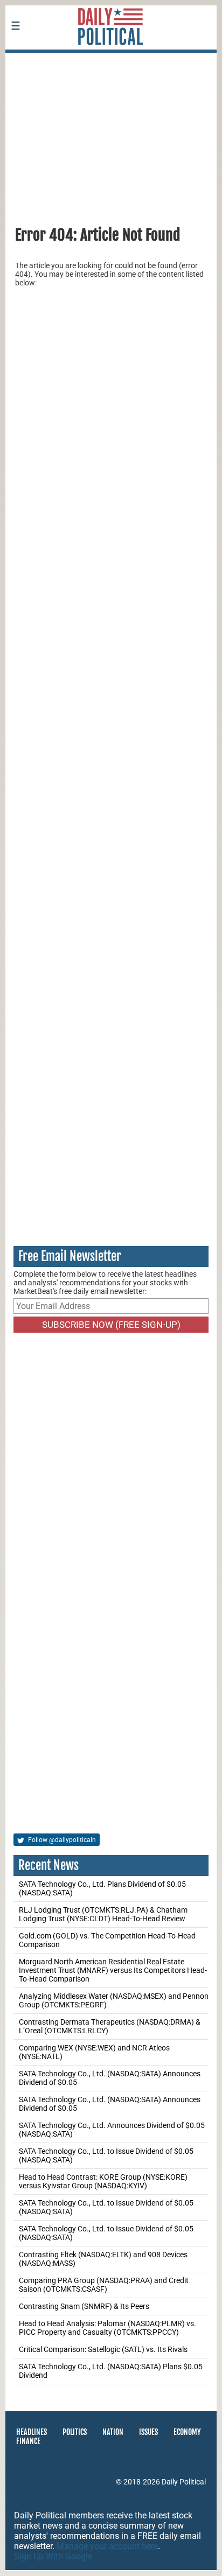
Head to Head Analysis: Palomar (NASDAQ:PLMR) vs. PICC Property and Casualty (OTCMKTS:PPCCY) (107, 2328)
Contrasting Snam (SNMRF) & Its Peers (84, 2306)
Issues (148, 2432)
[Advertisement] (111, 134)
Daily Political (184, 2482)
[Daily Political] (111, 60)
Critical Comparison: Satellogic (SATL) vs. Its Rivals (103, 2349)
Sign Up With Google (53, 2556)
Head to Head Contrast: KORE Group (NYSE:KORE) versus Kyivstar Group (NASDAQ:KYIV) (103, 2181)
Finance (28, 2441)
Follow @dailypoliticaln (61, 1840)
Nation (113, 2432)
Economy (187, 2432)
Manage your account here (107, 2546)
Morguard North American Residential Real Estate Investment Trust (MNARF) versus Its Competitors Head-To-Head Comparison (113, 1970)
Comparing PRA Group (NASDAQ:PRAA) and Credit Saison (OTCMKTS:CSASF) (104, 2285)
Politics (75, 2432)
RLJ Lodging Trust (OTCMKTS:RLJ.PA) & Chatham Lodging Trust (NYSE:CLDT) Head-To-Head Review (103, 1914)
